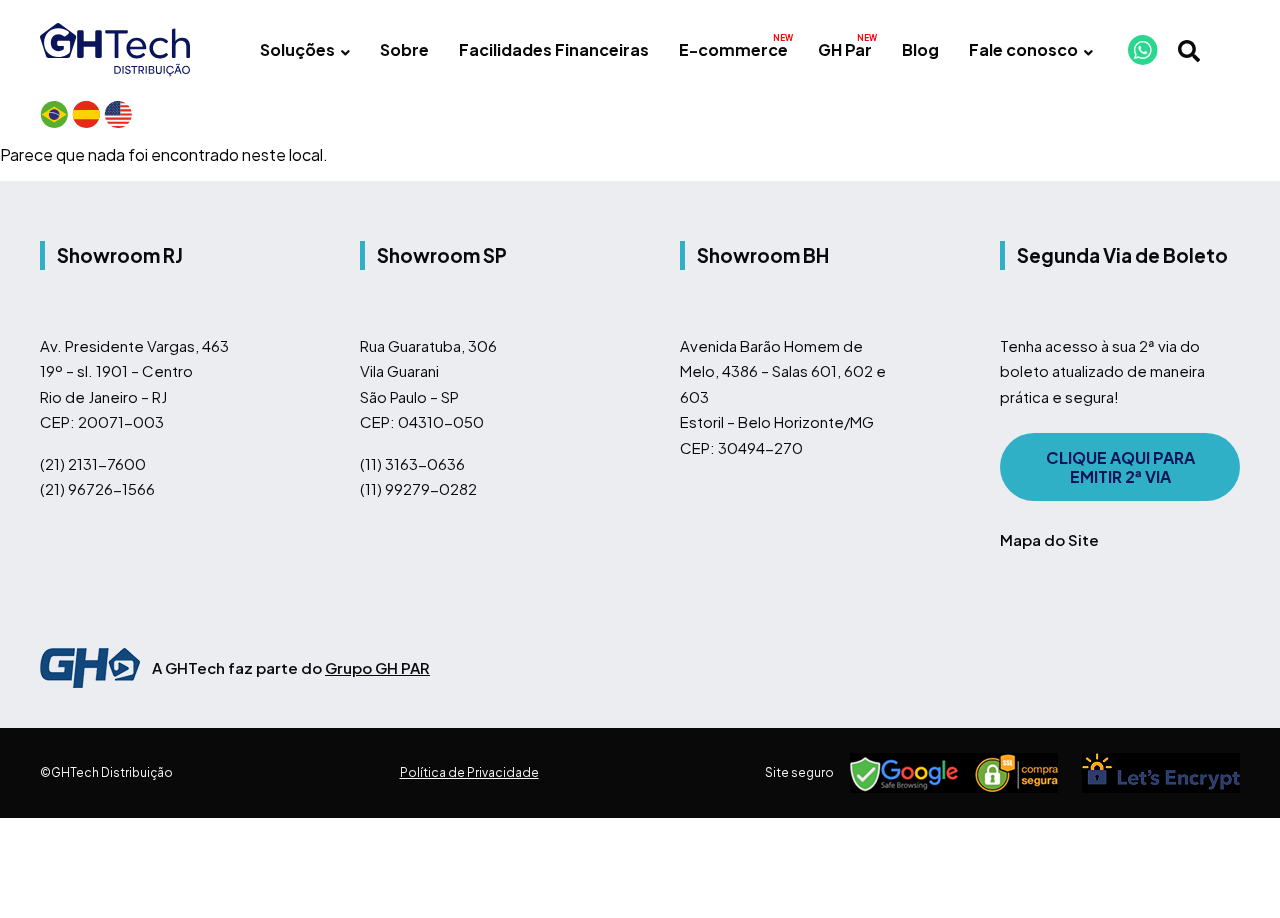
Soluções (297, 49)
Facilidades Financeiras (554, 49)
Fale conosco (1023, 49)
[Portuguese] (54, 114)
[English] (118, 114)
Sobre (404, 49)
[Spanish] (86, 114)
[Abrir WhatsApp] (1230, 867)
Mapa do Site (1049, 539)
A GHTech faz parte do (291, 667)
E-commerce (733, 49)
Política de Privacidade (469, 772)
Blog (920, 49)
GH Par (845, 49)
